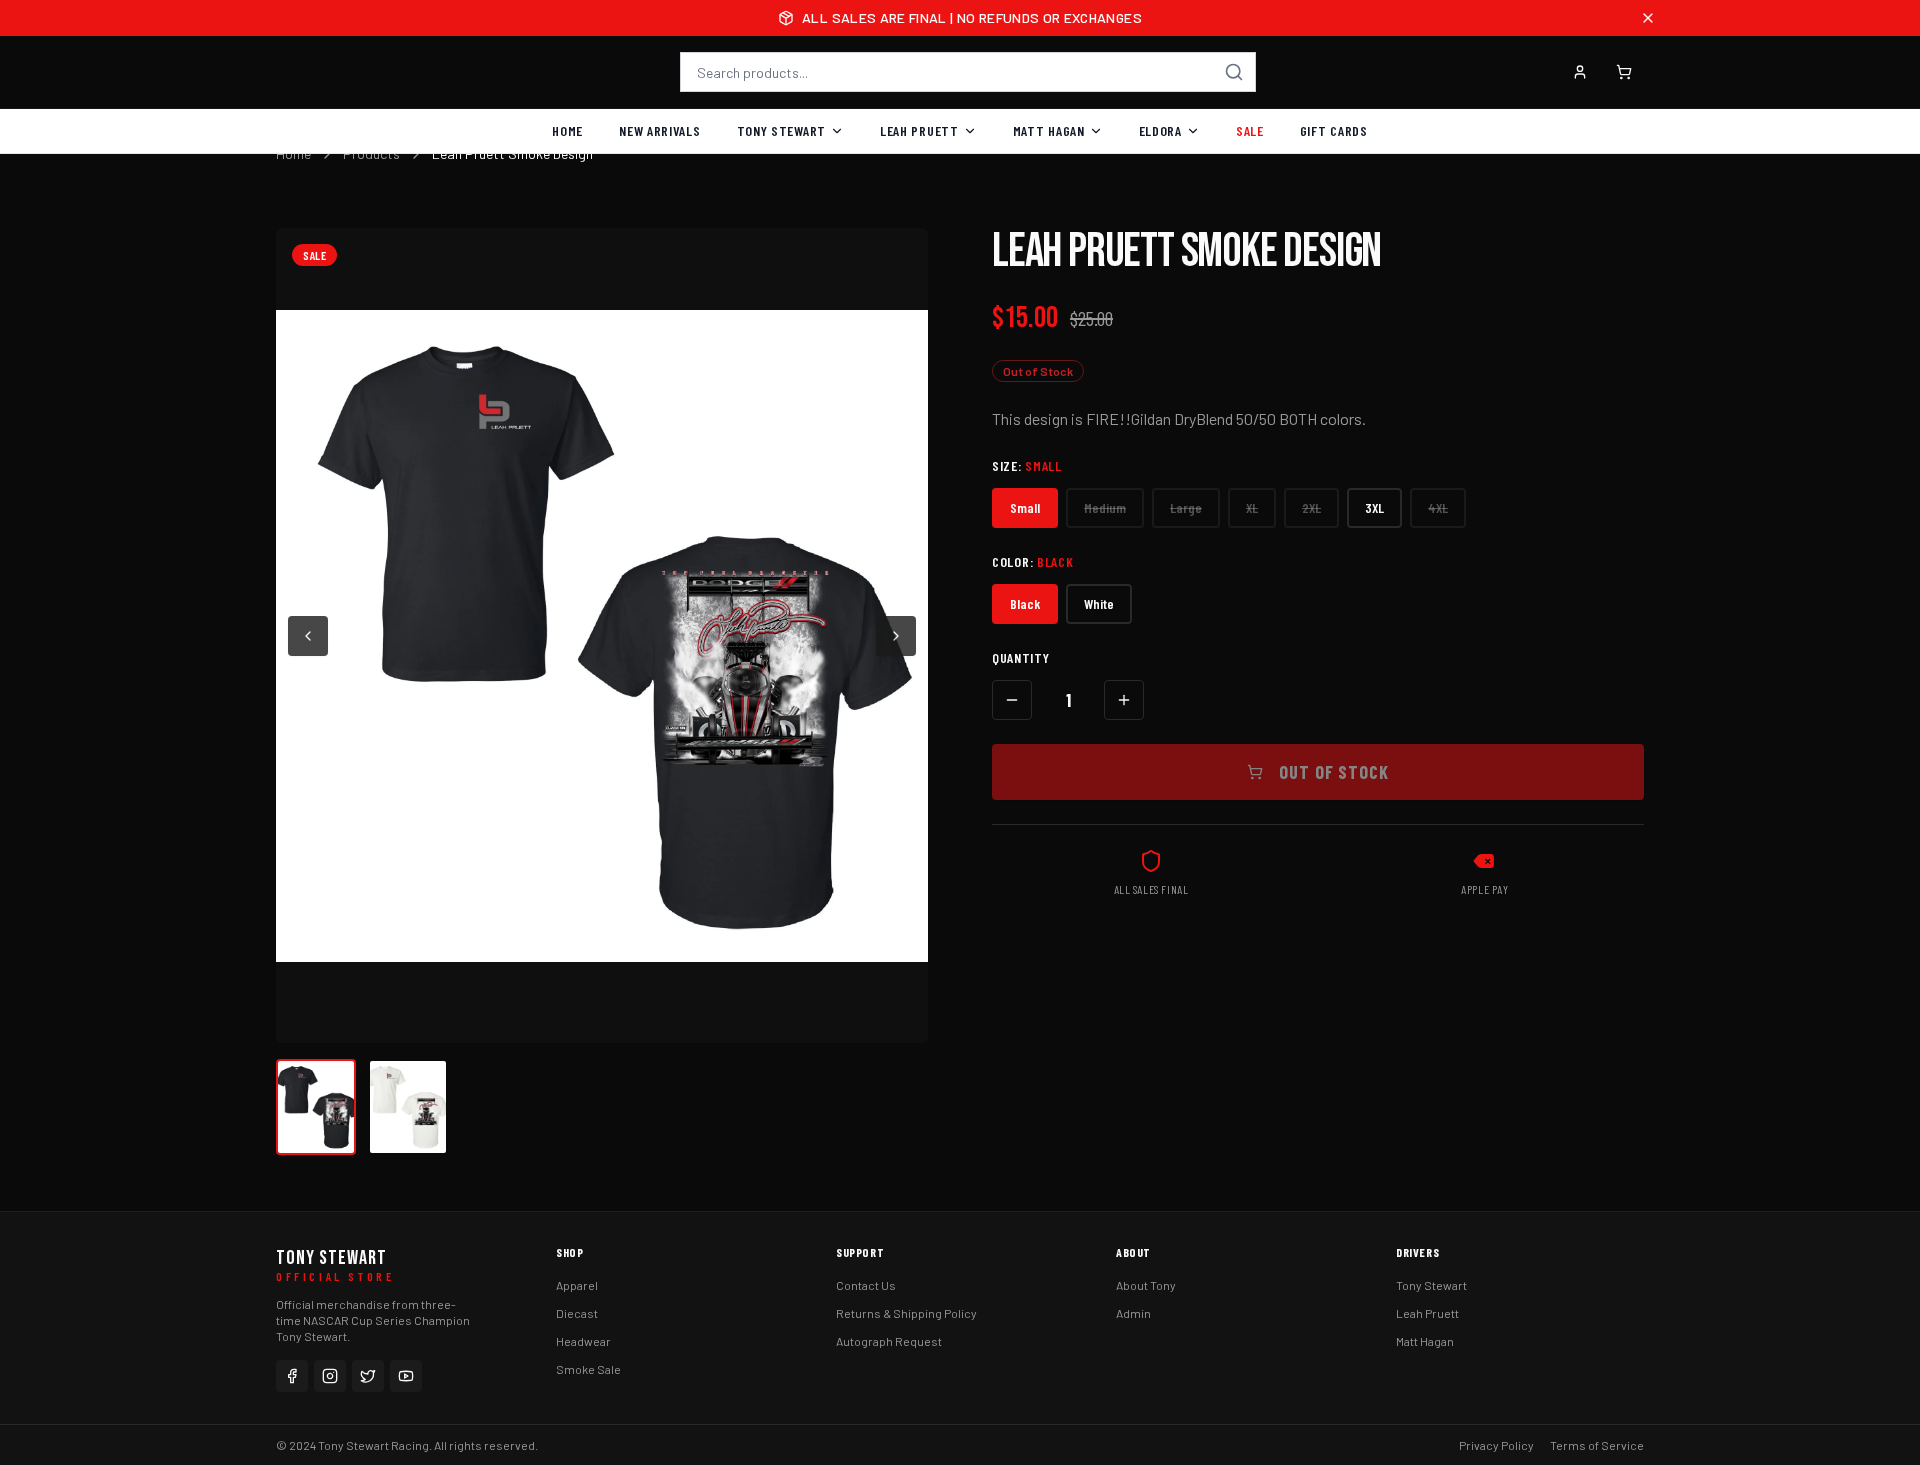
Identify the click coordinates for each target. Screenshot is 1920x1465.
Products (371, 153)
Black (1025, 603)
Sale (1250, 130)
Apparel (577, 1285)
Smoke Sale (588, 1369)
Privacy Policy (1496, 1445)
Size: (1027, 465)
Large (1186, 507)
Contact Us (866, 1285)
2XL (1311, 507)
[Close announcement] (1648, 18)
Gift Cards (1334, 130)
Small (1025, 507)
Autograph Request (889, 1341)
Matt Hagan (1049, 130)
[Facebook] (292, 1376)
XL (1252, 507)
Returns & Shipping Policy (906, 1313)
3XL (1374, 507)
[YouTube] (406, 1376)
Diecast (577, 1313)
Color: (1032, 561)
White (1099, 603)
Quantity (1021, 657)
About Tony (1146, 1285)
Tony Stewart (781, 130)
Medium (1105, 507)
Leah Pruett (919, 130)
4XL (1438, 507)
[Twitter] (368, 1376)
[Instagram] (330, 1376)
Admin (1133, 1313)
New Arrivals (659, 130)
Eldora (1160, 130)
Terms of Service (1597, 1445)
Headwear (583, 1341)
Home (567, 130)
